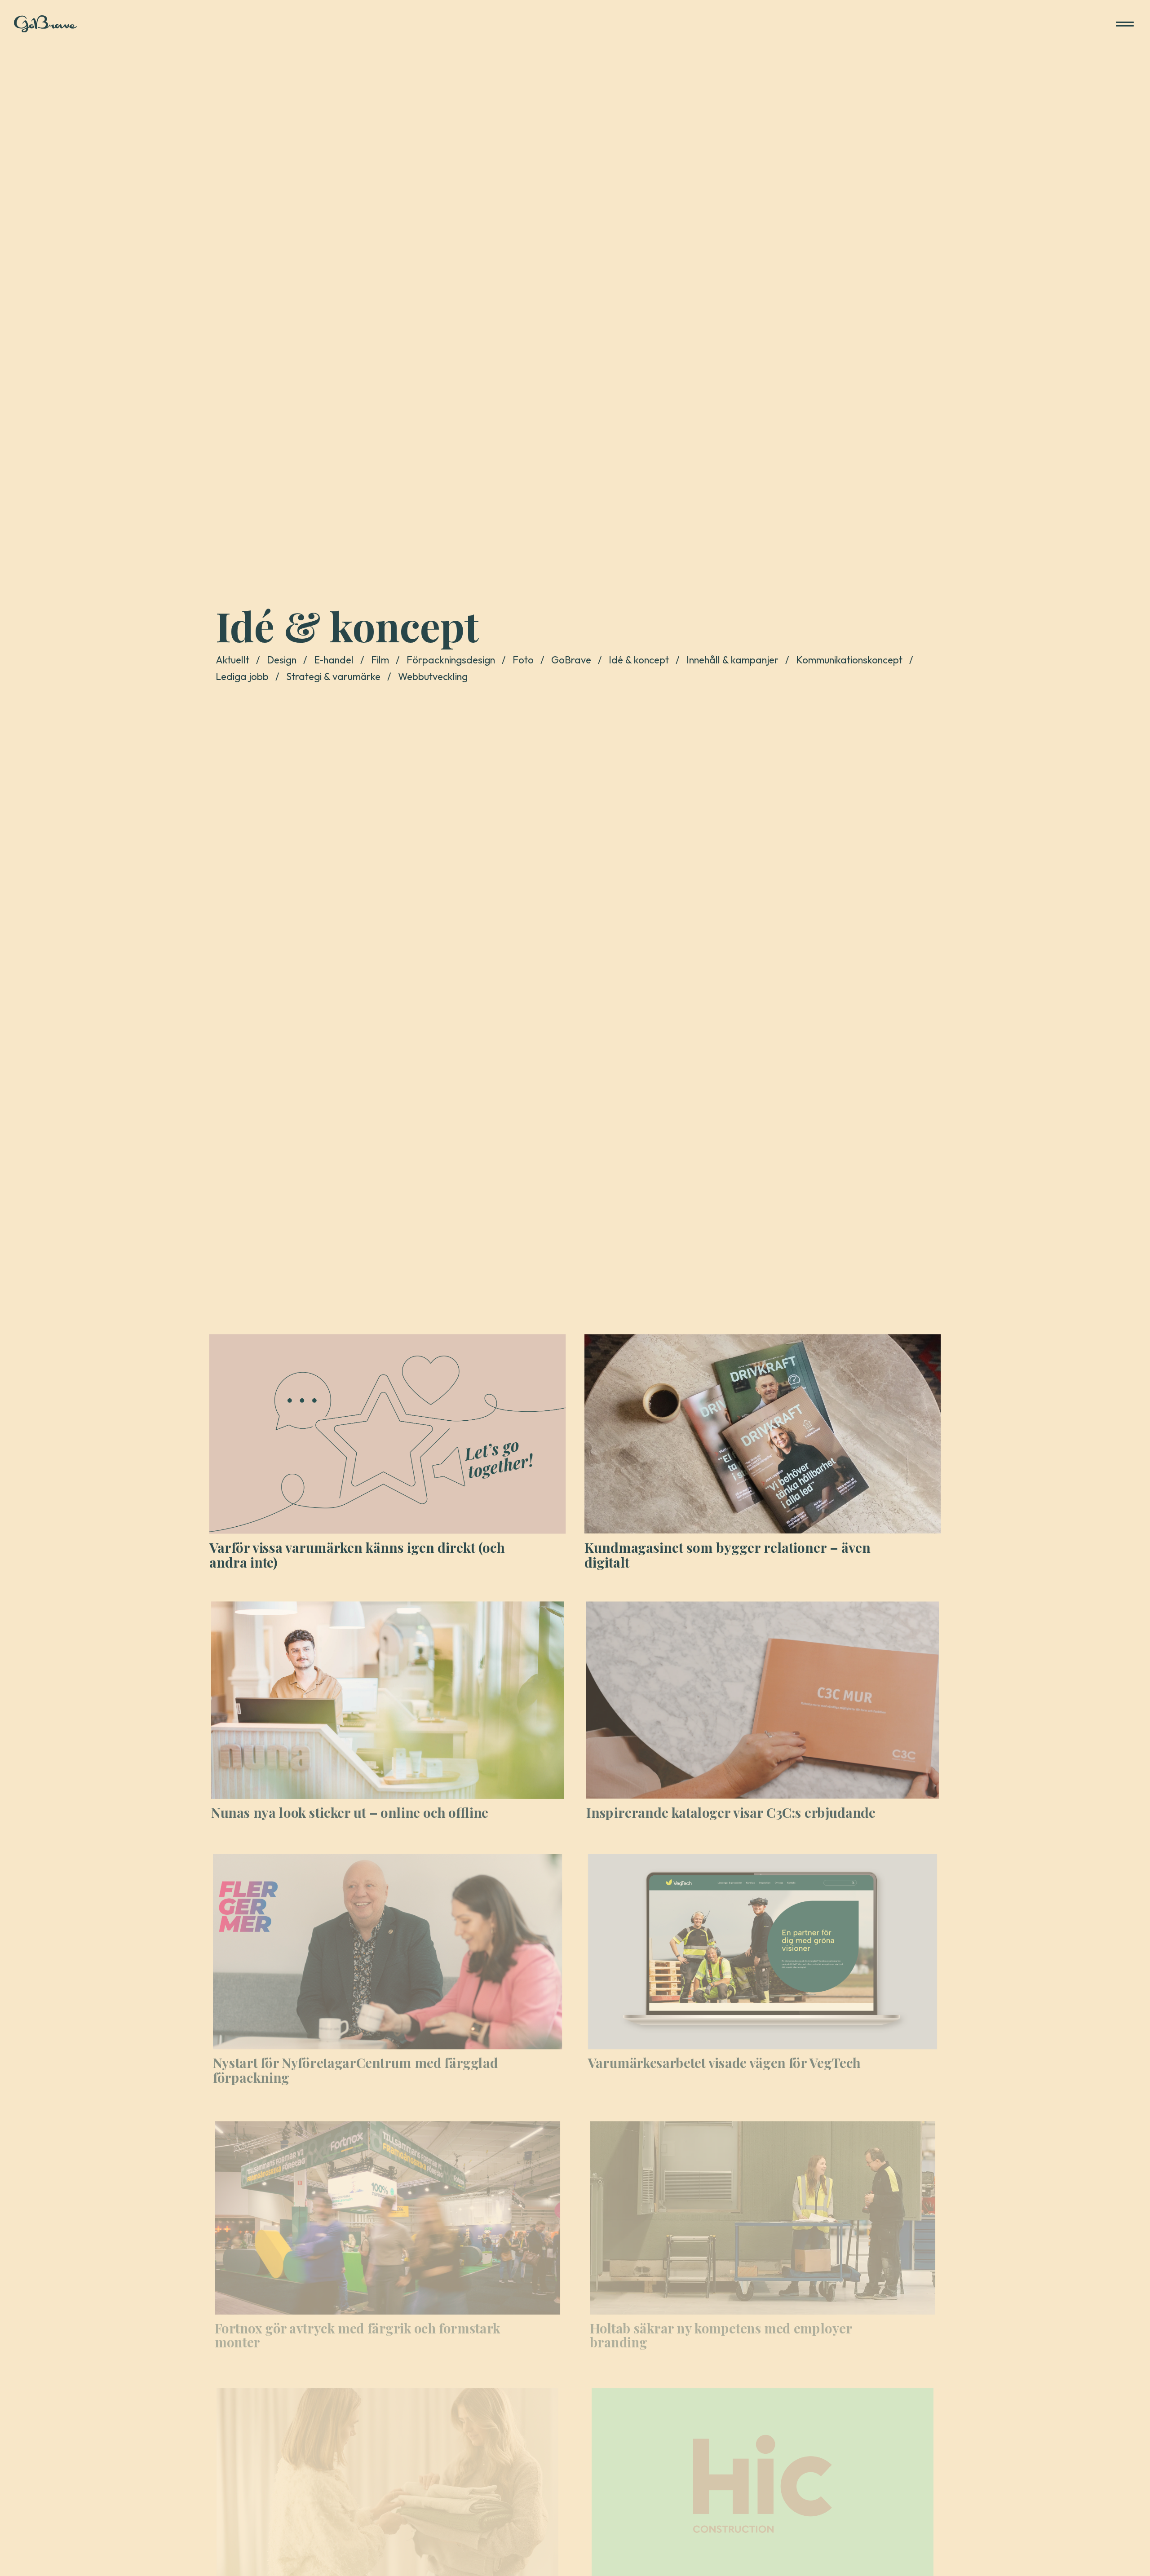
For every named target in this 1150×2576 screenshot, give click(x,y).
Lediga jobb (242, 676)
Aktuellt (232, 660)
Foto (523, 660)
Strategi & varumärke (333, 676)
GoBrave (571, 660)
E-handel (334, 660)
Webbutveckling (433, 676)
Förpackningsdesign (451, 660)
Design (282, 660)
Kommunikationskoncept (849, 660)
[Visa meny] (1125, 24)
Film (380, 660)
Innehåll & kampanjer (732, 660)
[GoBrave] (45, 24)
